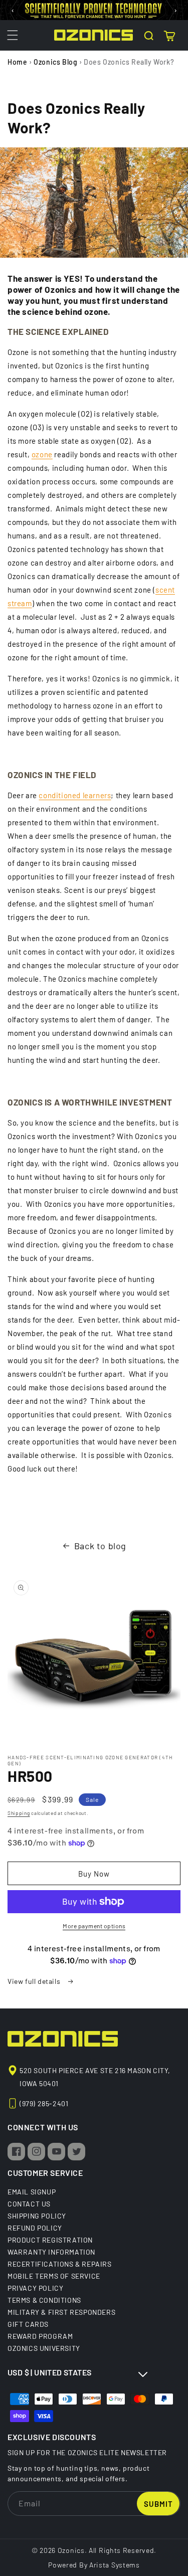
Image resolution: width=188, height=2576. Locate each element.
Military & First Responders (61, 2312)
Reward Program (40, 2336)
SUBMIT (158, 2504)
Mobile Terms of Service (54, 2276)
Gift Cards (28, 2324)
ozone (42, 454)
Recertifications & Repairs (60, 2264)
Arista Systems (115, 2565)
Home (17, 62)
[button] (13, 35)
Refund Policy (35, 2228)
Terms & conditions (44, 2300)
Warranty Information (51, 2252)
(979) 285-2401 (44, 2103)
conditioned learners (75, 795)
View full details (35, 1981)
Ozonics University (44, 2348)
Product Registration (50, 2240)
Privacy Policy (35, 2288)
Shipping (19, 1813)
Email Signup (32, 2191)
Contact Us (29, 2203)
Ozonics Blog (55, 62)
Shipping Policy (37, 2216)
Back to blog (100, 1546)
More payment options (94, 1926)
